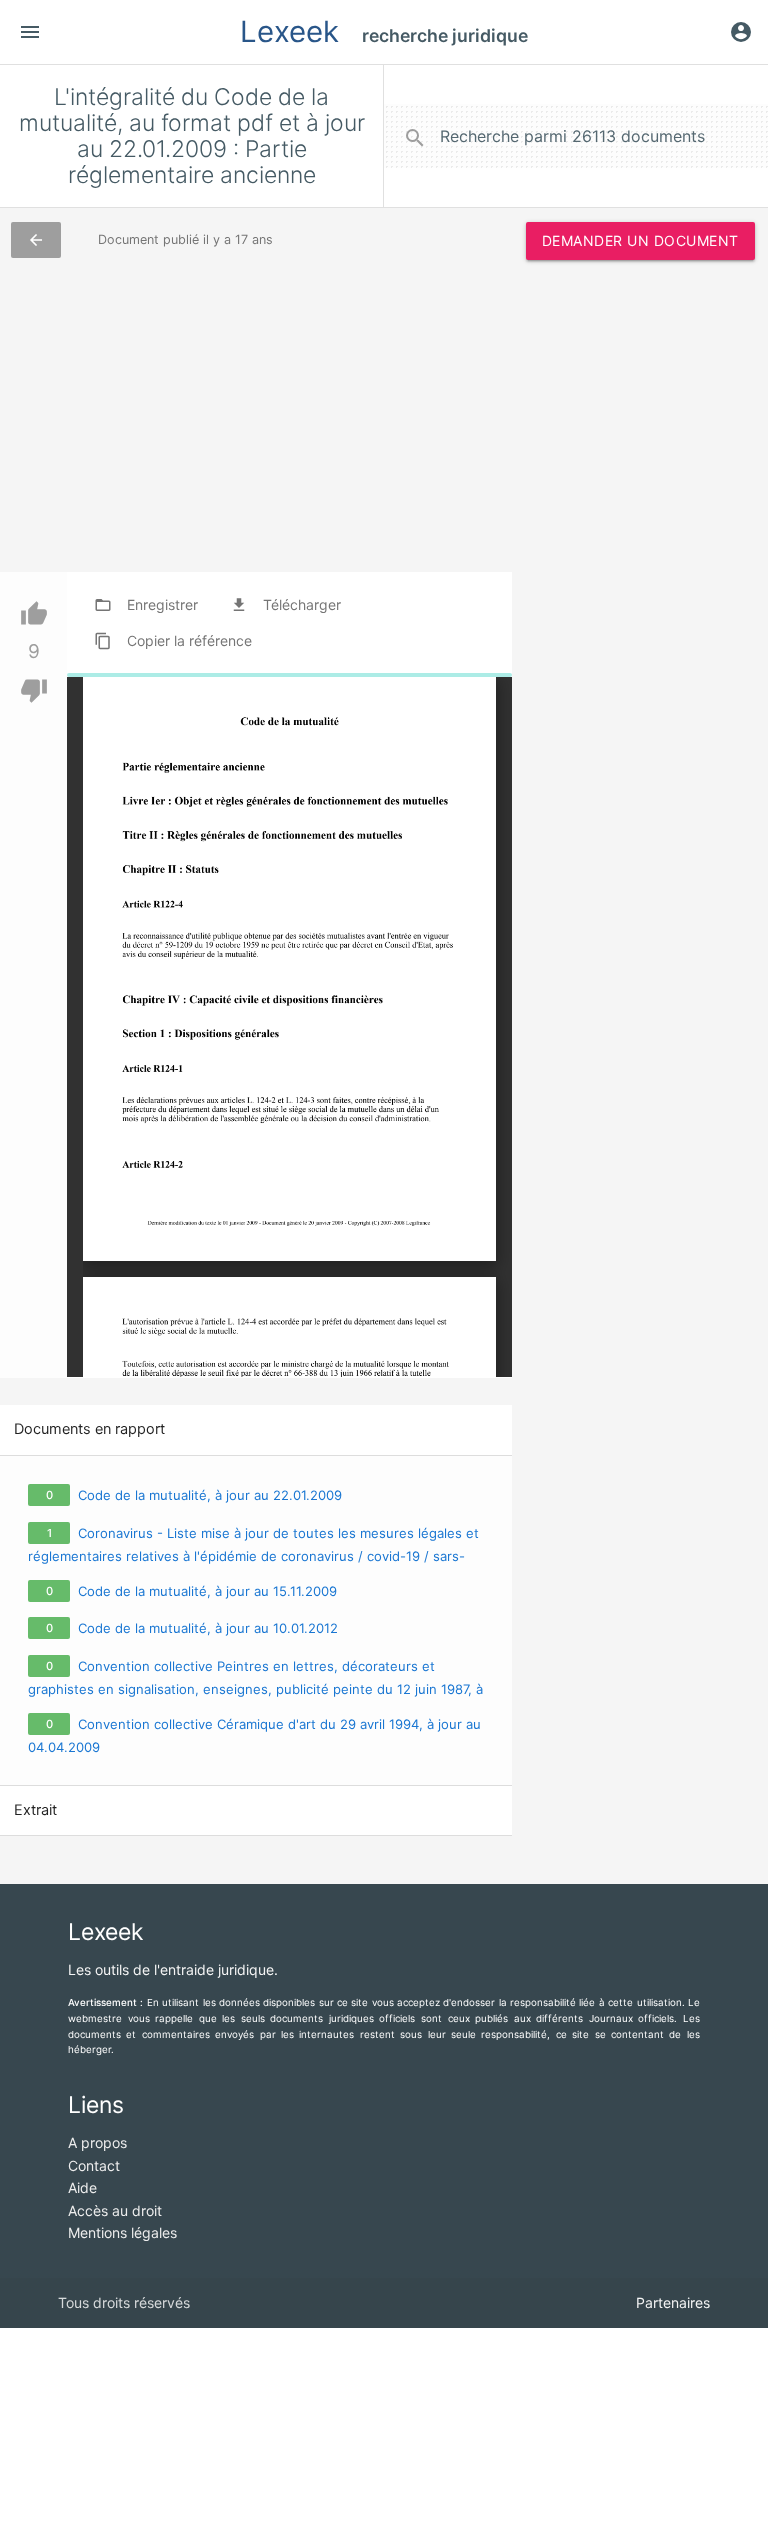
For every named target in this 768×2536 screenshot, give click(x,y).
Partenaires (673, 2302)
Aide (82, 2187)
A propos (97, 2142)
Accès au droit (115, 2210)
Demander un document (640, 240)
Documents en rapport (89, 1429)
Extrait (35, 1810)
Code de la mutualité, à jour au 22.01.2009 (210, 1495)
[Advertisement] (640, 380)
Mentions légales (122, 2232)
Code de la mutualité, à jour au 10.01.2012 (208, 1628)
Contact (94, 2165)
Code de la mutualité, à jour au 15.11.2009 (207, 1591)
